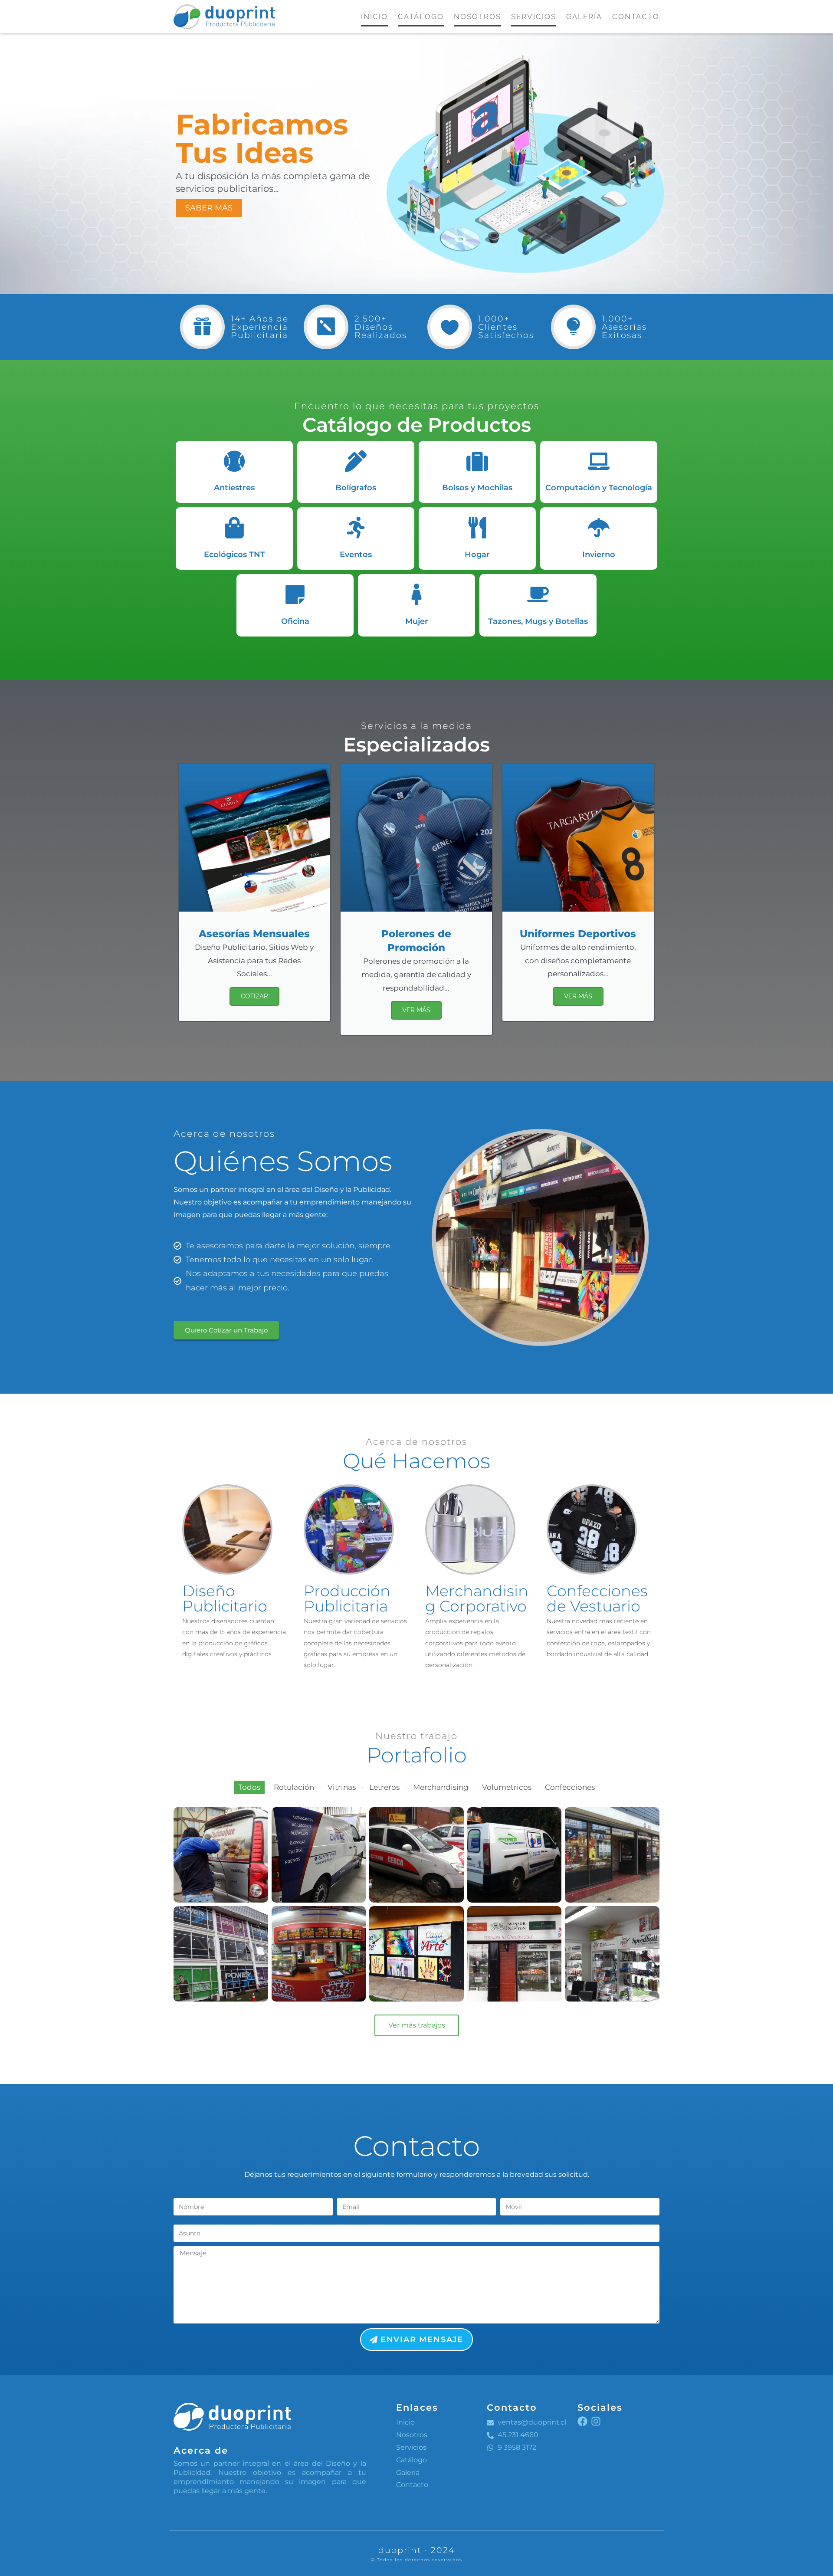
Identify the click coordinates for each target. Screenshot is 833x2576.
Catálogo (421, 16)
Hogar (477, 555)
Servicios (534, 16)
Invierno (599, 555)
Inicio (374, 16)
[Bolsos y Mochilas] (477, 461)
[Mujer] (416, 594)
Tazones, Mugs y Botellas (538, 621)
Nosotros (477, 16)
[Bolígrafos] (356, 461)
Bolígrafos (356, 488)
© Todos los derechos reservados (417, 2560)
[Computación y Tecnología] (599, 461)
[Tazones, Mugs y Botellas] (538, 594)
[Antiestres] (234, 461)
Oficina (295, 621)
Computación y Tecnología (599, 488)
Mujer (417, 621)
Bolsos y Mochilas (477, 488)
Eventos (356, 555)
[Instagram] (596, 2421)
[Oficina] (295, 594)
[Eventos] (356, 528)
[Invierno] (599, 528)
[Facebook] (582, 2421)
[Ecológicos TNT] (234, 528)
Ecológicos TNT (234, 555)
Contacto (636, 16)
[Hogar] (477, 528)
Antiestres (234, 488)
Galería (584, 16)
